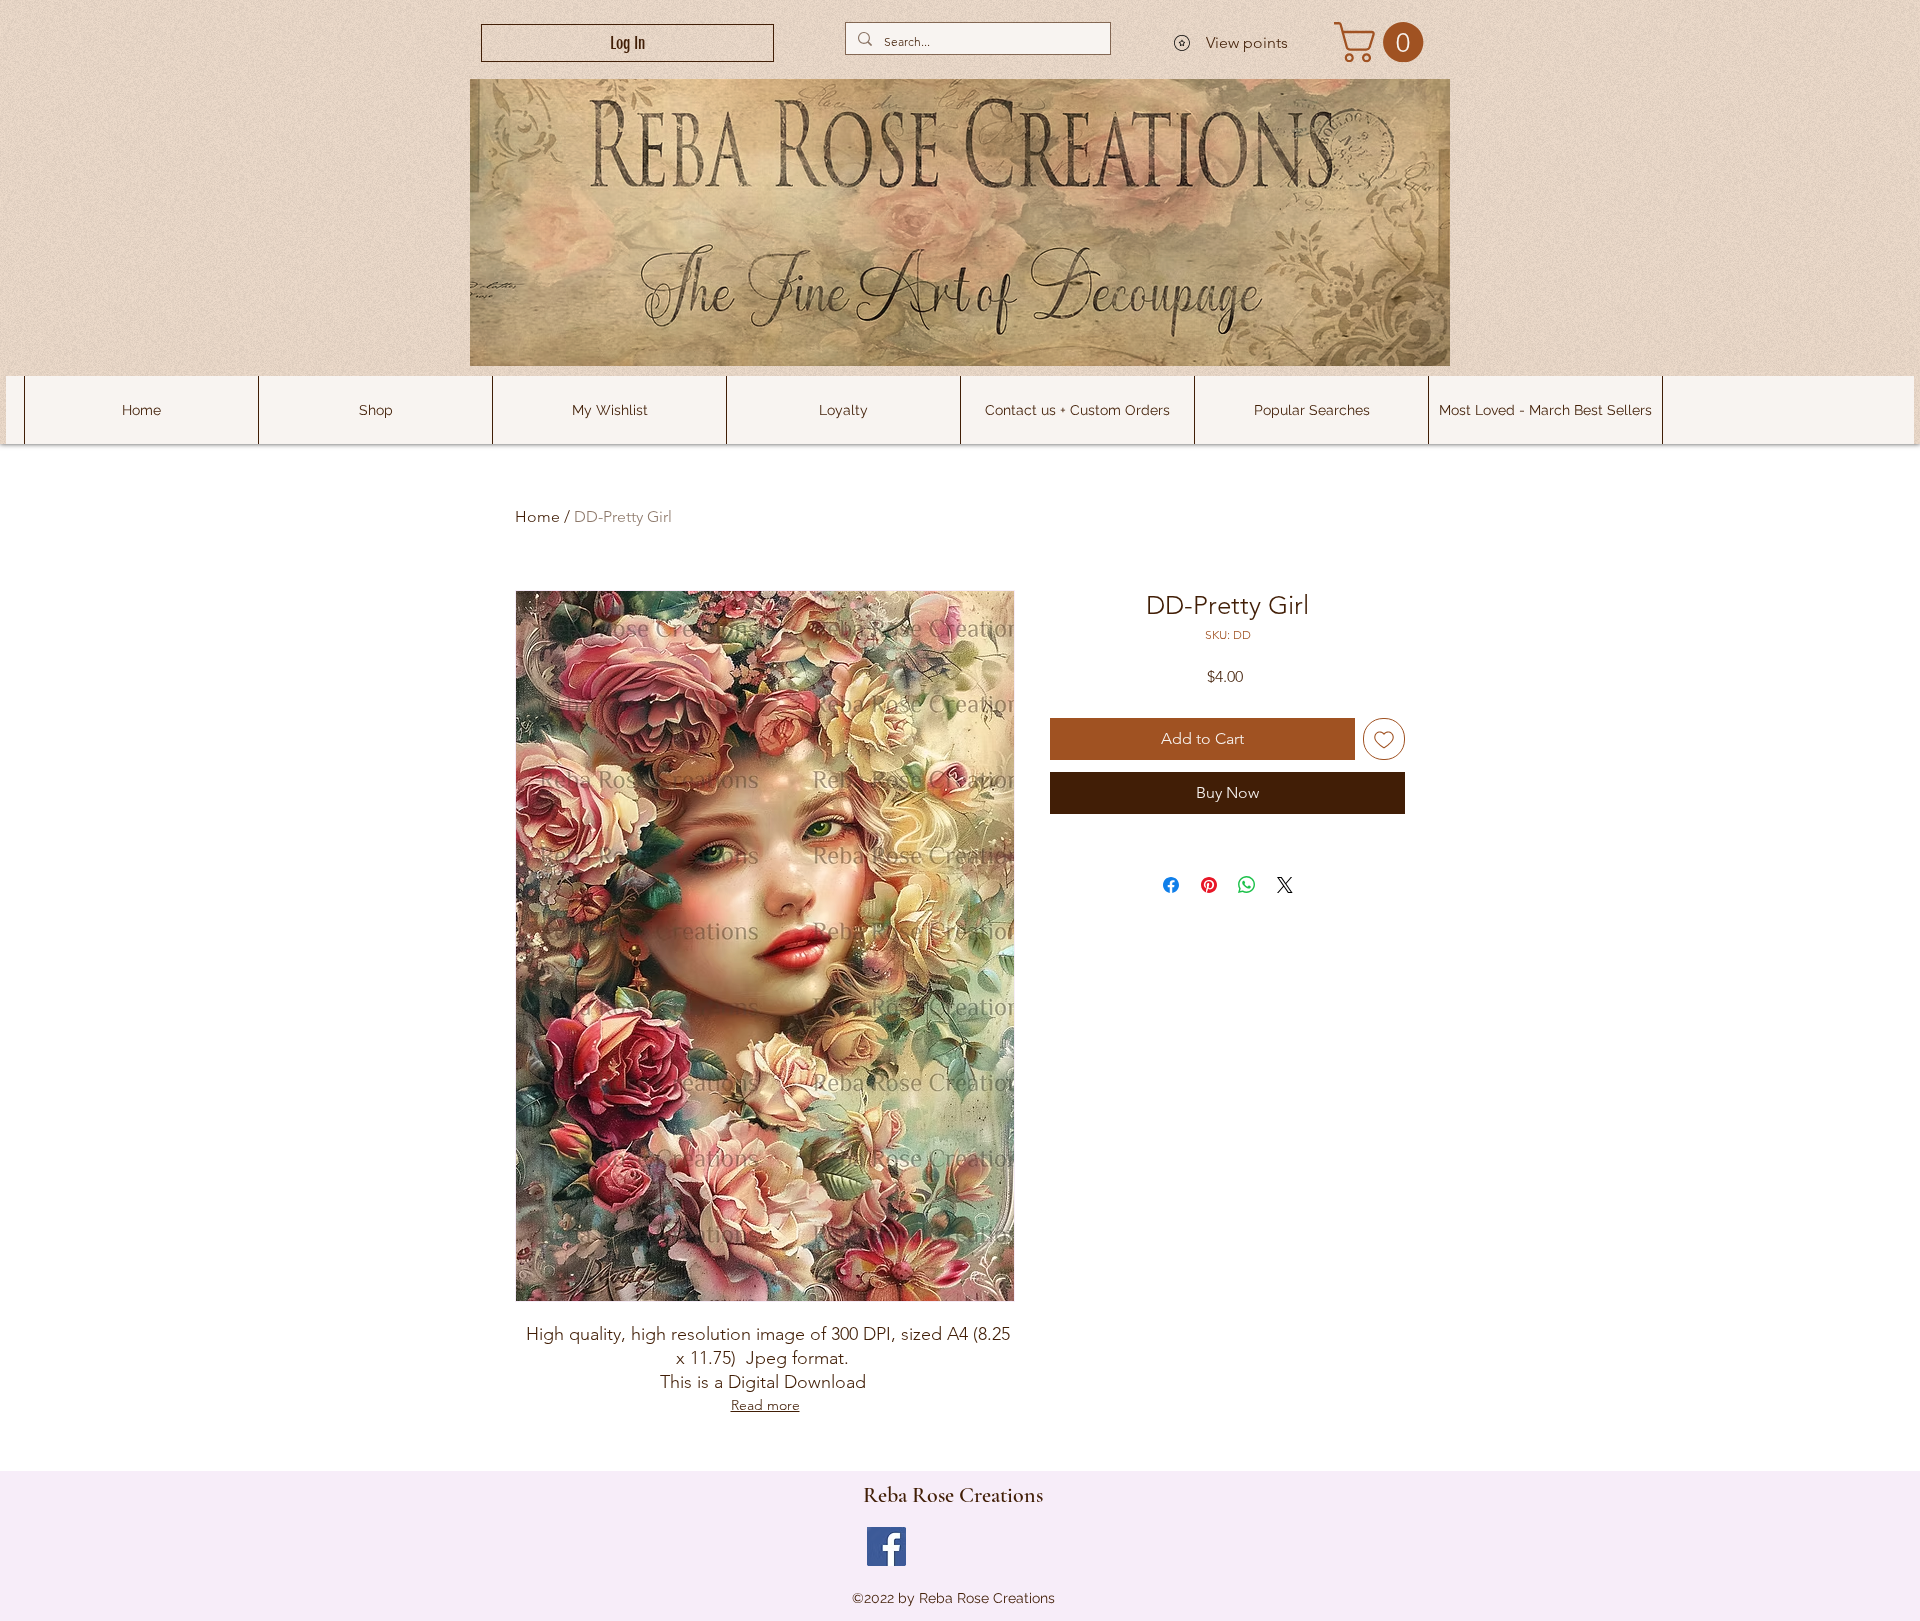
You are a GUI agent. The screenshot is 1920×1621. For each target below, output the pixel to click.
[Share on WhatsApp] (1247, 885)
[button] (1311, 410)
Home (537, 516)
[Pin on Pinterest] (1209, 885)
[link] (1383, 42)
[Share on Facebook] (1171, 885)
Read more (765, 1405)
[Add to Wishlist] (1384, 739)
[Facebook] (886, 1546)
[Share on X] (1285, 885)
